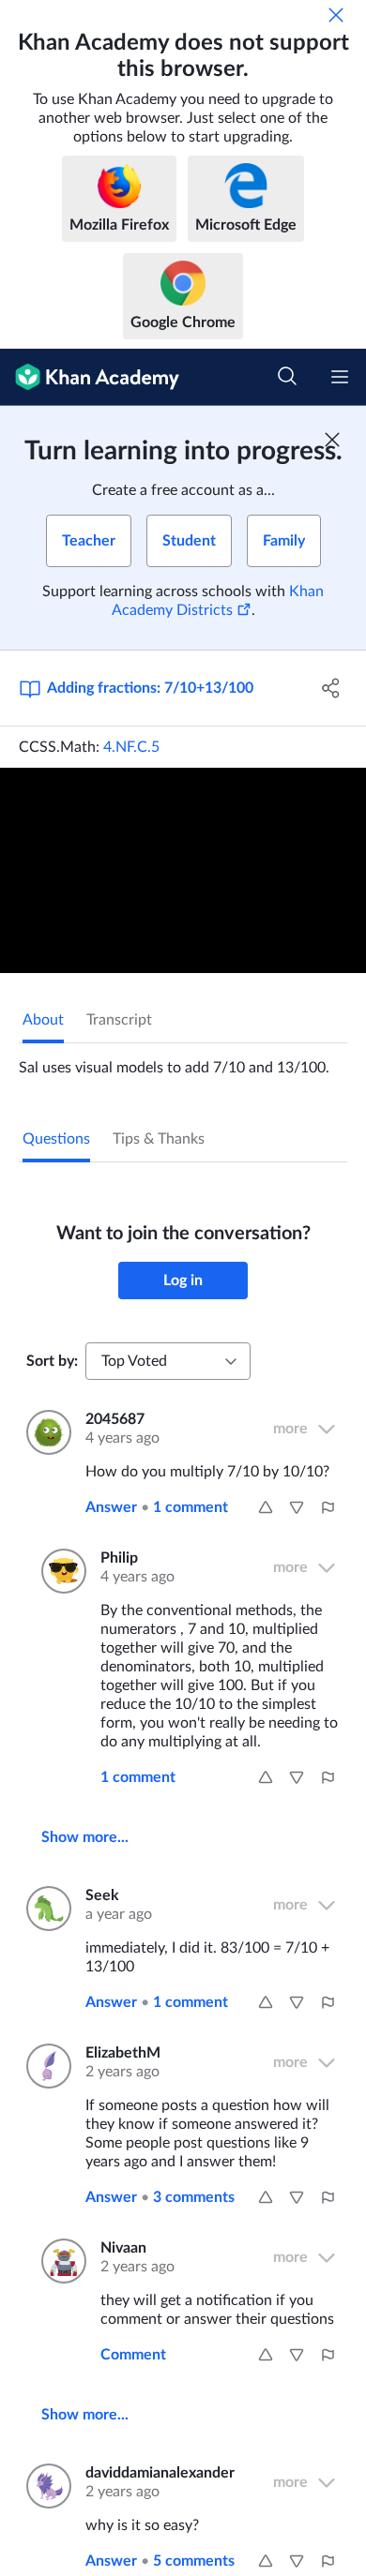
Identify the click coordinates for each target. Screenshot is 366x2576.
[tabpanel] (183, 1060)
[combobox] (168, 1361)
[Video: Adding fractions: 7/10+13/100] (183, 870)
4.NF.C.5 (131, 747)
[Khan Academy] (90, 377)
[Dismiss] (336, 15)
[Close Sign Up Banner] (332, 440)
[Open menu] (340, 377)
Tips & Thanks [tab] (159, 1139)
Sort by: (52, 1361)
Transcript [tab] (119, 1020)
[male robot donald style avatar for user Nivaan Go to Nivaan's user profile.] (60, 2261)
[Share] (331, 688)
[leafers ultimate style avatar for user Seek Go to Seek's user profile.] (45, 1909)
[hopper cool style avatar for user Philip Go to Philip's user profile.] (60, 1571)
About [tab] (43, 1020)
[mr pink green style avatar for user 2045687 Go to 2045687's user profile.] (45, 1432)
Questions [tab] (56, 1139)
